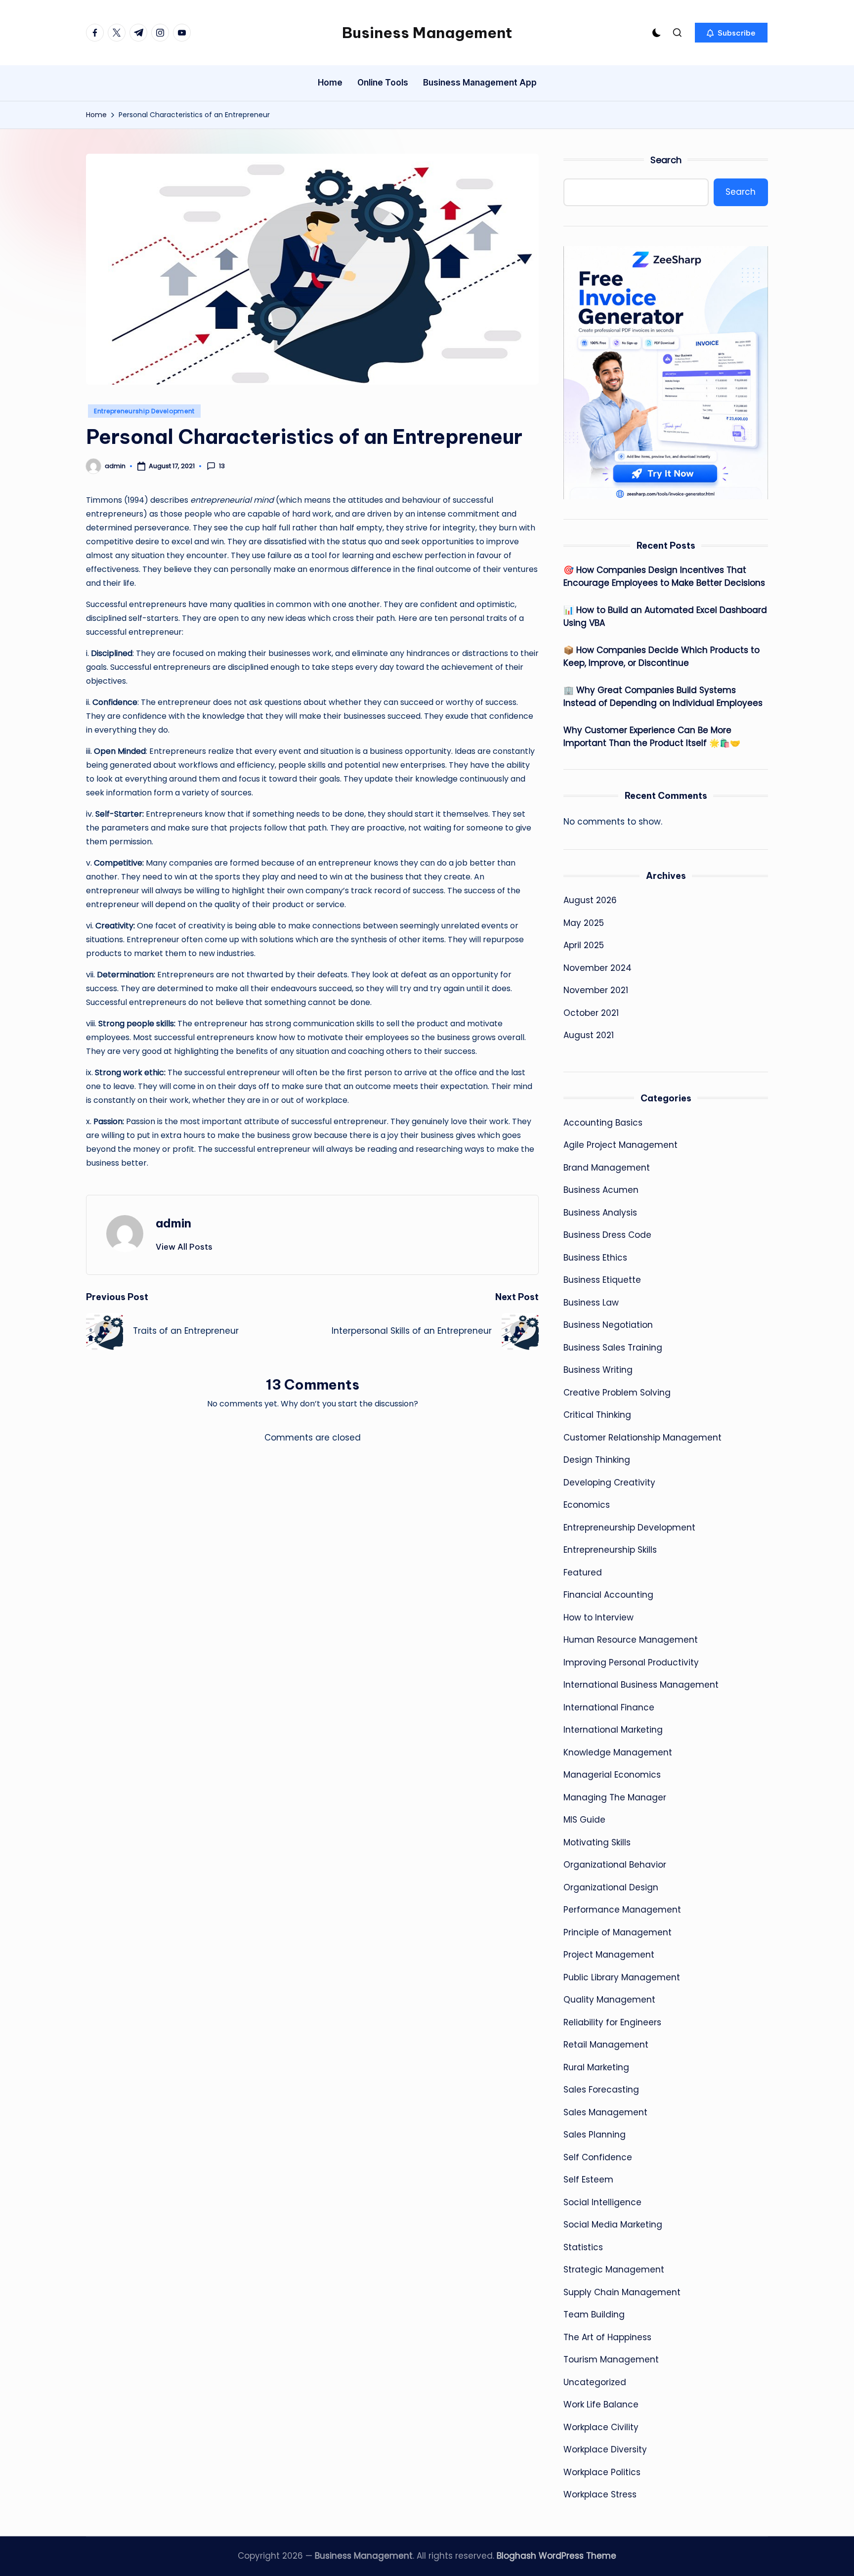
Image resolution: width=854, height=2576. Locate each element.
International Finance (609, 1707)
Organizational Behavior (615, 1865)
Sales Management (605, 2112)
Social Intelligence (602, 2202)
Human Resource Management (631, 1640)
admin (173, 1223)
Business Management (427, 33)
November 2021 (596, 990)
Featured (583, 1572)
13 (222, 466)
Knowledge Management (618, 1752)
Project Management (609, 1955)
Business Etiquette (602, 1280)
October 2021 (591, 1013)
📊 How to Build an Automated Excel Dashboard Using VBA (665, 616)
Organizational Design (611, 1887)
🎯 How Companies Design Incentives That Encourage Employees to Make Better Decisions (664, 576)
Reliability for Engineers (612, 2022)
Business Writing (598, 1370)
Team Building (594, 2314)
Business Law (591, 1303)
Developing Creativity (609, 1483)
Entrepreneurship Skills (610, 1550)
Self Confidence (598, 2157)
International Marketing (613, 1730)
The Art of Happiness (607, 2337)
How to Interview (598, 1617)
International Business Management (641, 1685)
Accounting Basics (603, 1123)
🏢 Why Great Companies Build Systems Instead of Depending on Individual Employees (663, 697)
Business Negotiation (608, 1325)
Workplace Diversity (605, 2449)
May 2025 (584, 923)
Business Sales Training (613, 1348)
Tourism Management (611, 2359)
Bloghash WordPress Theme (556, 2556)
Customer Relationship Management (642, 1438)
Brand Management (607, 1168)
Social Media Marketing (613, 2225)
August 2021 (589, 1035)
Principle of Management (618, 1932)
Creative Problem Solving (617, 1393)
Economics (587, 1505)
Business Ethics (595, 1258)
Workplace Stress (600, 2494)
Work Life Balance (601, 2404)
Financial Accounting (608, 1595)
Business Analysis (600, 1213)
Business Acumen (601, 1190)
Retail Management (606, 2045)
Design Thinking (597, 1460)
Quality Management (609, 2000)
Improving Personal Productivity (631, 1662)
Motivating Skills (597, 1842)
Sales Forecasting (601, 2090)
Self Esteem (588, 2180)
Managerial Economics (612, 1775)
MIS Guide (584, 1820)
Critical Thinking (597, 1415)
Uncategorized (595, 2382)
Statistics (583, 2247)
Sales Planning (595, 2135)
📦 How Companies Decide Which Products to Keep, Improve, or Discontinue (662, 656)
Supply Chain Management (622, 2292)
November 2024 (598, 968)
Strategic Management (614, 2270)
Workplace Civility (601, 2427)
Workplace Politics (602, 2472)
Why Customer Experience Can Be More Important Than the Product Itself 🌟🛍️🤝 (652, 737)
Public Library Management (622, 1977)
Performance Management (622, 1910)
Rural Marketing (596, 2067)
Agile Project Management (620, 1145)
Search (666, 160)
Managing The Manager (615, 1797)
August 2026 (590, 900)
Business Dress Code (607, 1235)
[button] (731, 33)
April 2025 (584, 945)
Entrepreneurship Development (144, 411)
